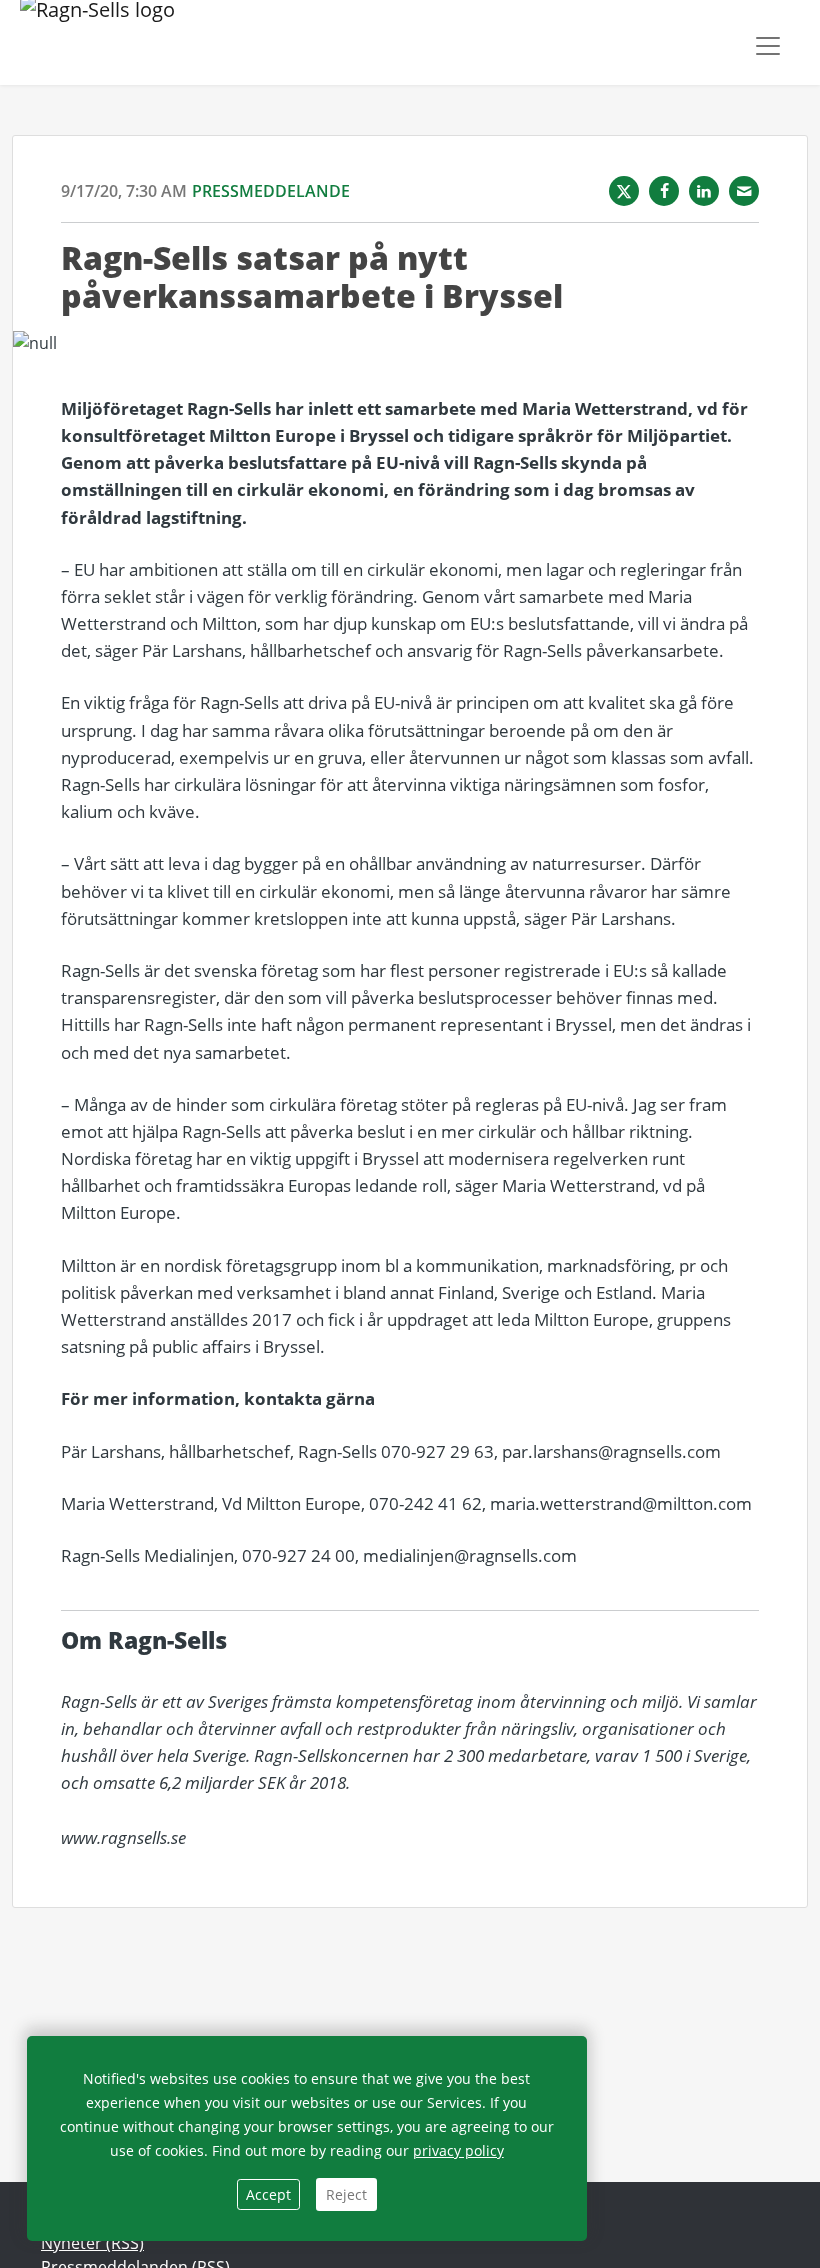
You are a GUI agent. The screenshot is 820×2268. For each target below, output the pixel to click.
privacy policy (458, 2150)
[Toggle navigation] (768, 46)
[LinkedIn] (704, 191)
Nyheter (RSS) (92, 2243)
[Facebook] (664, 191)
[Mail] (744, 191)
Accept (268, 2194)
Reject (346, 2194)
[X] (624, 191)
